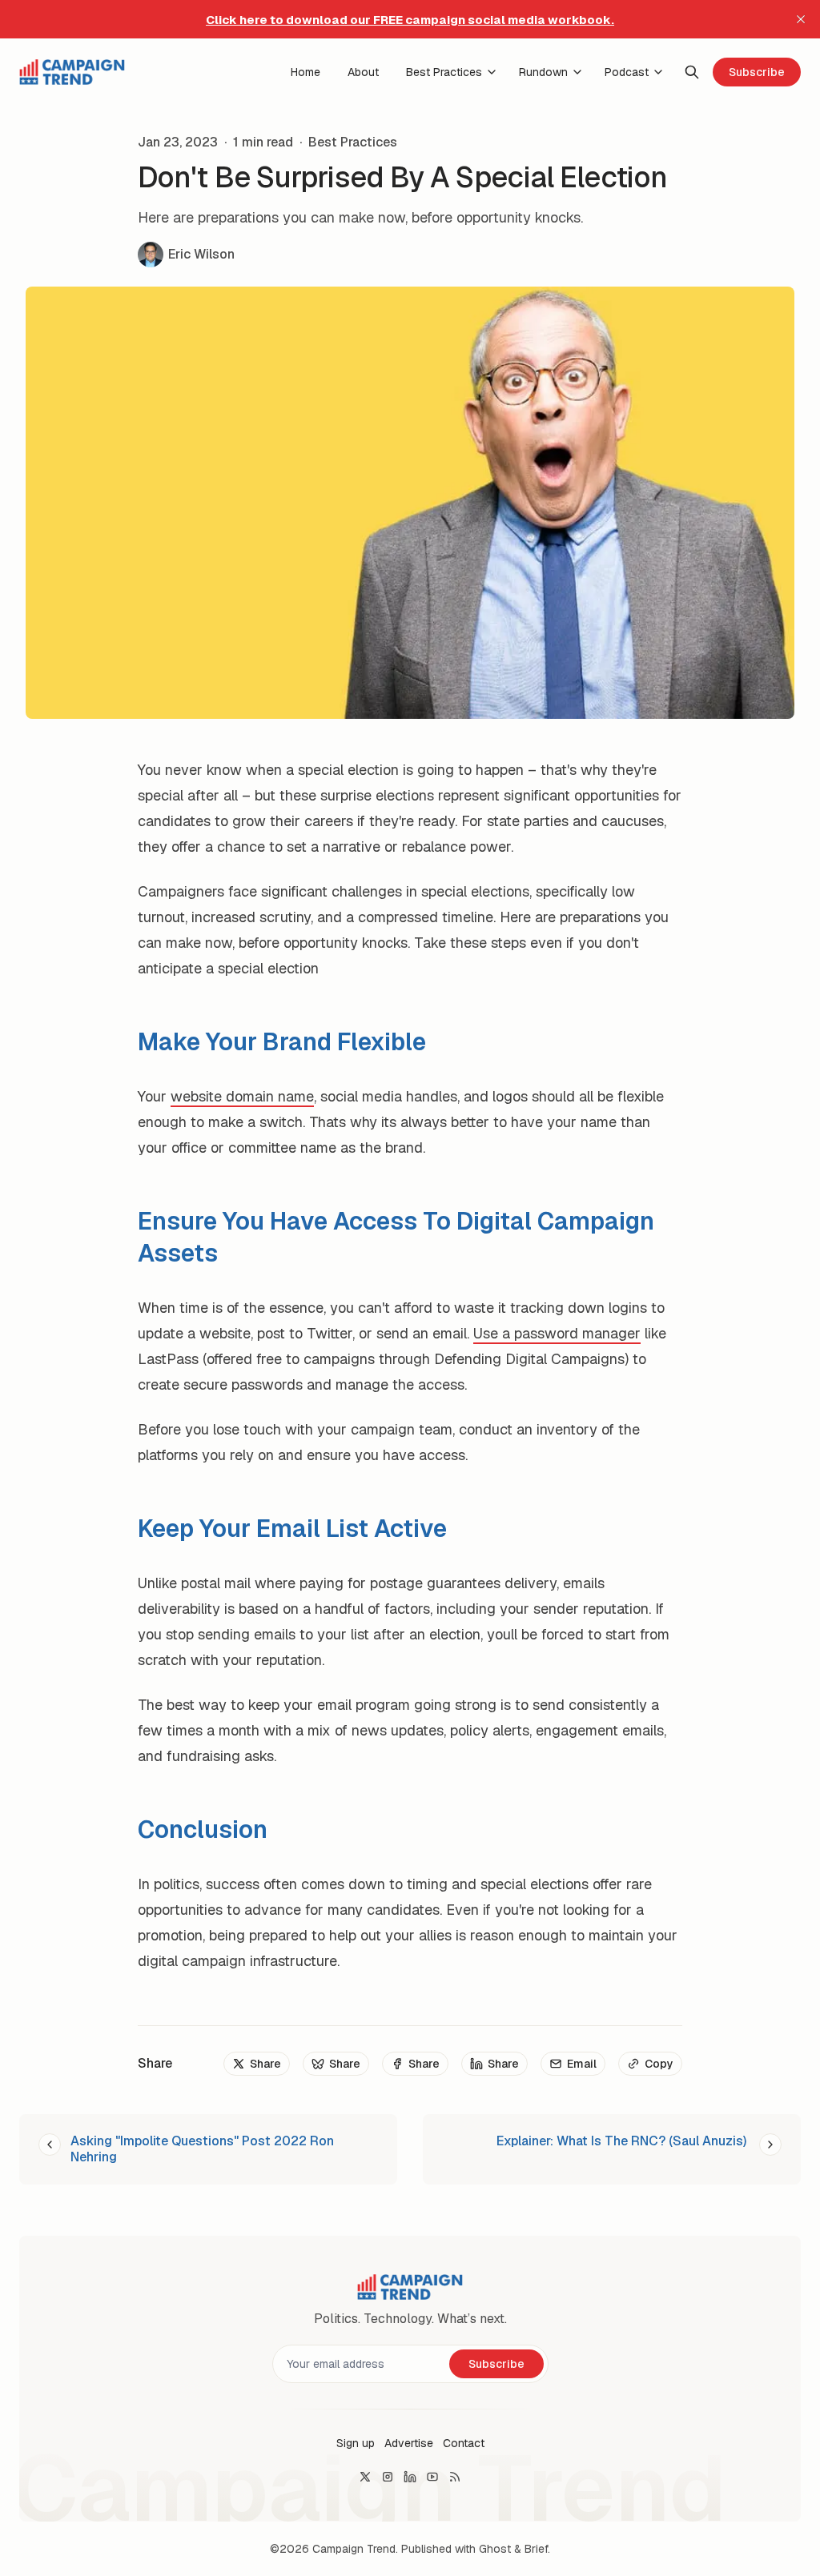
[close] (801, 19)
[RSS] (455, 2477)
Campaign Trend (354, 2549)
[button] (356, 2443)
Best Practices (353, 142)
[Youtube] (432, 2477)
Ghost (495, 2549)
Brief (536, 2549)
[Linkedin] (410, 2477)
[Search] (692, 72)
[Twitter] (365, 2477)
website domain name (242, 1096)
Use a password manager (557, 1333)
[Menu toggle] (492, 72)
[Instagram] (388, 2477)
